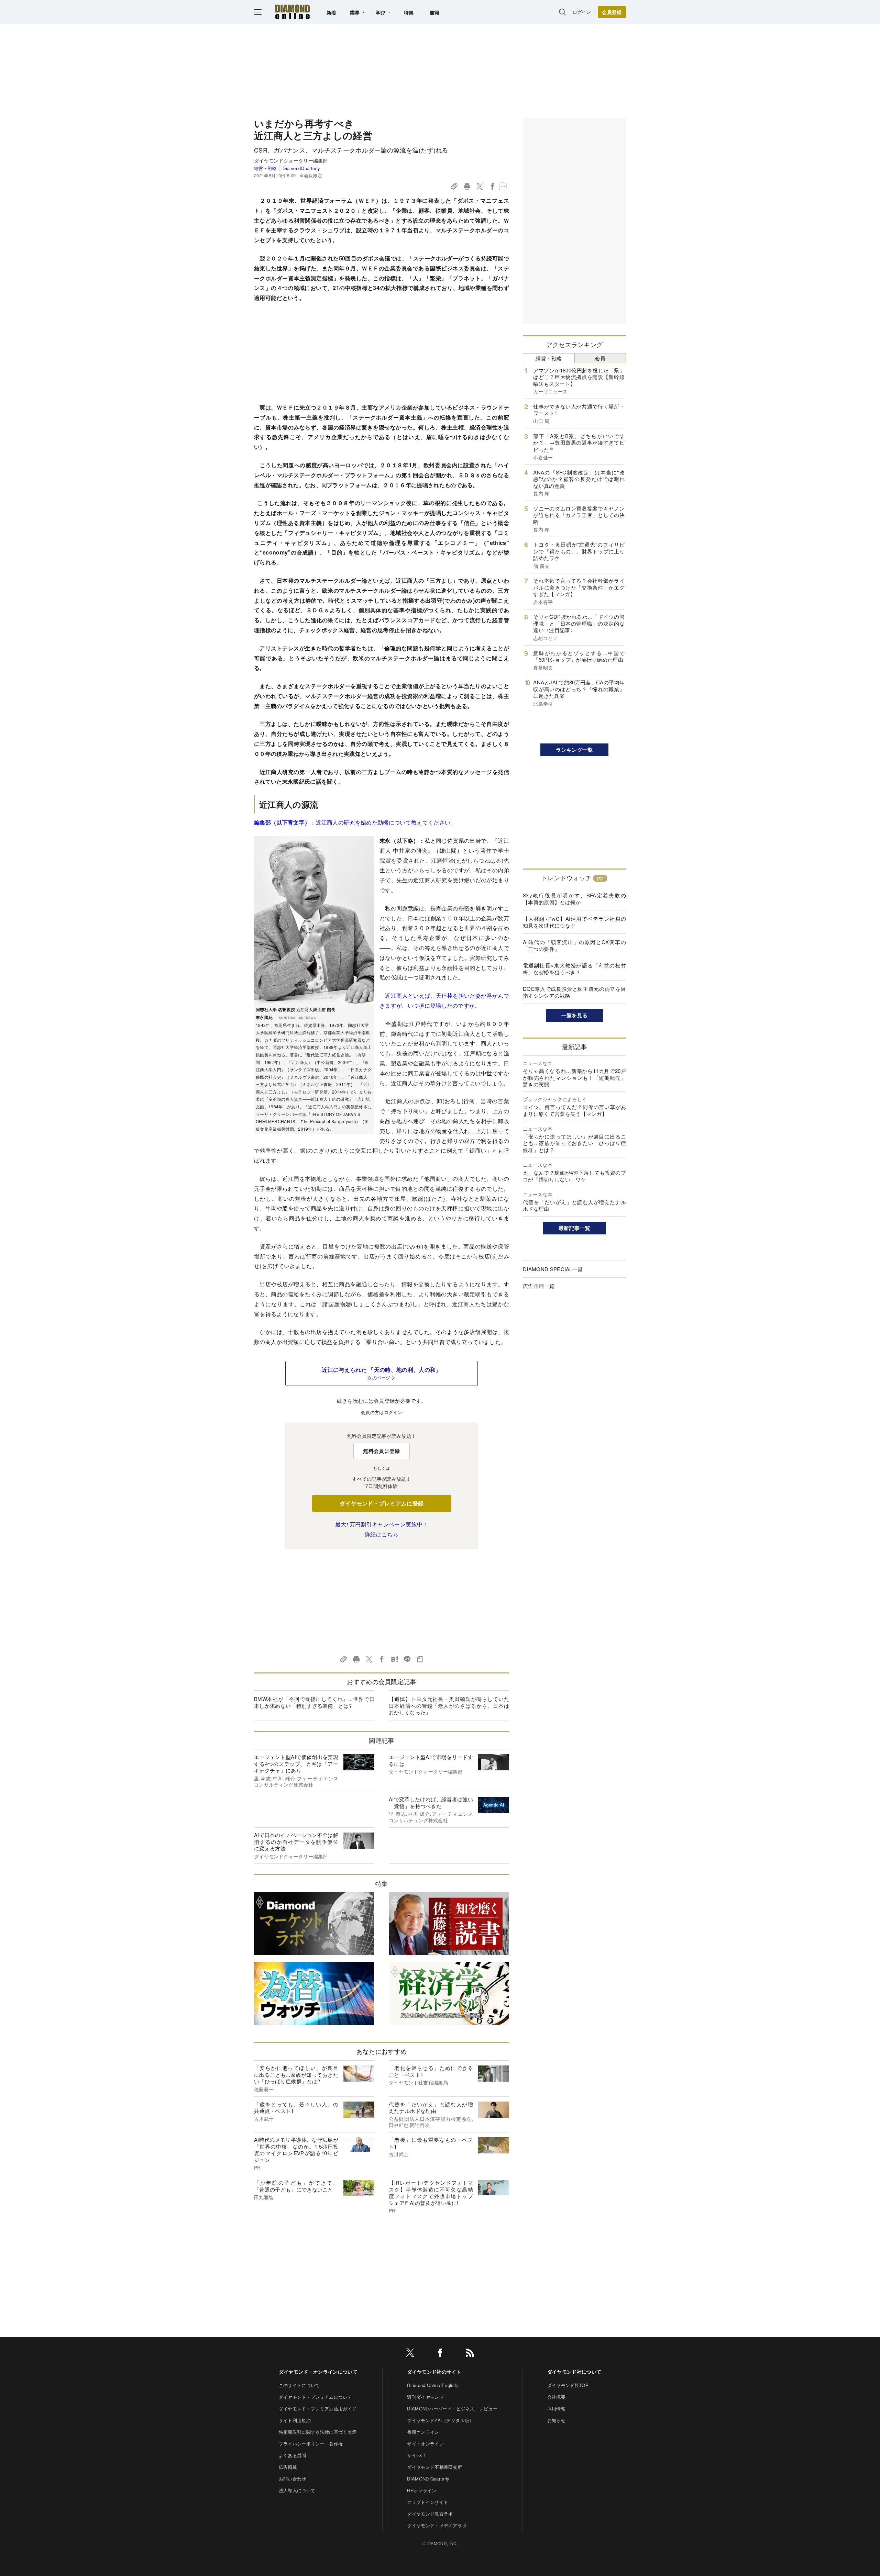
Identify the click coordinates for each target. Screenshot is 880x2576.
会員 (600, 358)
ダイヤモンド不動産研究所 (434, 2467)
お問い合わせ (293, 2479)
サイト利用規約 (295, 2420)
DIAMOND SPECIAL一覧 (553, 1269)
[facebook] (440, 2354)
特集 (409, 12)
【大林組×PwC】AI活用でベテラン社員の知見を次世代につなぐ (574, 922)
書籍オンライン (423, 2432)
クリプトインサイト (428, 2502)
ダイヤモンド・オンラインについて (318, 2372)
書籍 (435, 12)
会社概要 (556, 2397)
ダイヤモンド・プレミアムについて (315, 2397)
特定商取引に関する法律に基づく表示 (318, 2432)
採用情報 (556, 2409)
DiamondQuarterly (301, 168)
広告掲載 (288, 2467)
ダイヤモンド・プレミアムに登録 (382, 1503)
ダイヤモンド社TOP (568, 2385)
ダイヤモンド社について (574, 2372)
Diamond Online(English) (433, 2385)
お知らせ (556, 2420)
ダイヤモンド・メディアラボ (437, 2525)
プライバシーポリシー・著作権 (311, 2444)
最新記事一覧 (574, 1228)
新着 (332, 12)
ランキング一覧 (574, 750)
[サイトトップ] (293, 12)
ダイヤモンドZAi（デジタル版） (440, 2420)
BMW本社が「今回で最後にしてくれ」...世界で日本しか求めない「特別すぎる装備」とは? (314, 1702)
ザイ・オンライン (425, 2444)
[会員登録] (612, 12)
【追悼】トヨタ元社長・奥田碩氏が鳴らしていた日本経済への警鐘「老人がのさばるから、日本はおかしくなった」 (449, 1705)
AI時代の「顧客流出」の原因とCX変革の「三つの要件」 (574, 945)
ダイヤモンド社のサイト (434, 2372)
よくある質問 (293, 2455)
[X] (410, 2354)
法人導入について (297, 2490)
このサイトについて (299, 2385)
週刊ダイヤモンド (425, 2397)
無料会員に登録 (381, 1451)
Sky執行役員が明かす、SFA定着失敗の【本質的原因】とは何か (574, 899)
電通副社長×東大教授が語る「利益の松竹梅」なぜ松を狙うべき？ (574, 969)
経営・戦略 (266, 168)
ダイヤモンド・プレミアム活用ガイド (318, 2409)
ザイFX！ (417, 2455)
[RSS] (470, 2354)
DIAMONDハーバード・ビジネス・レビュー (452, 2409)
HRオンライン (422, 2490)
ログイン (582, 12)
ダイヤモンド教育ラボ (430, 2514)
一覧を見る (575, 1015)
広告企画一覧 (539, 1286)
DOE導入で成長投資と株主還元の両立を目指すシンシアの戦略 (574, 992)
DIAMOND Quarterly (428, 2479)
